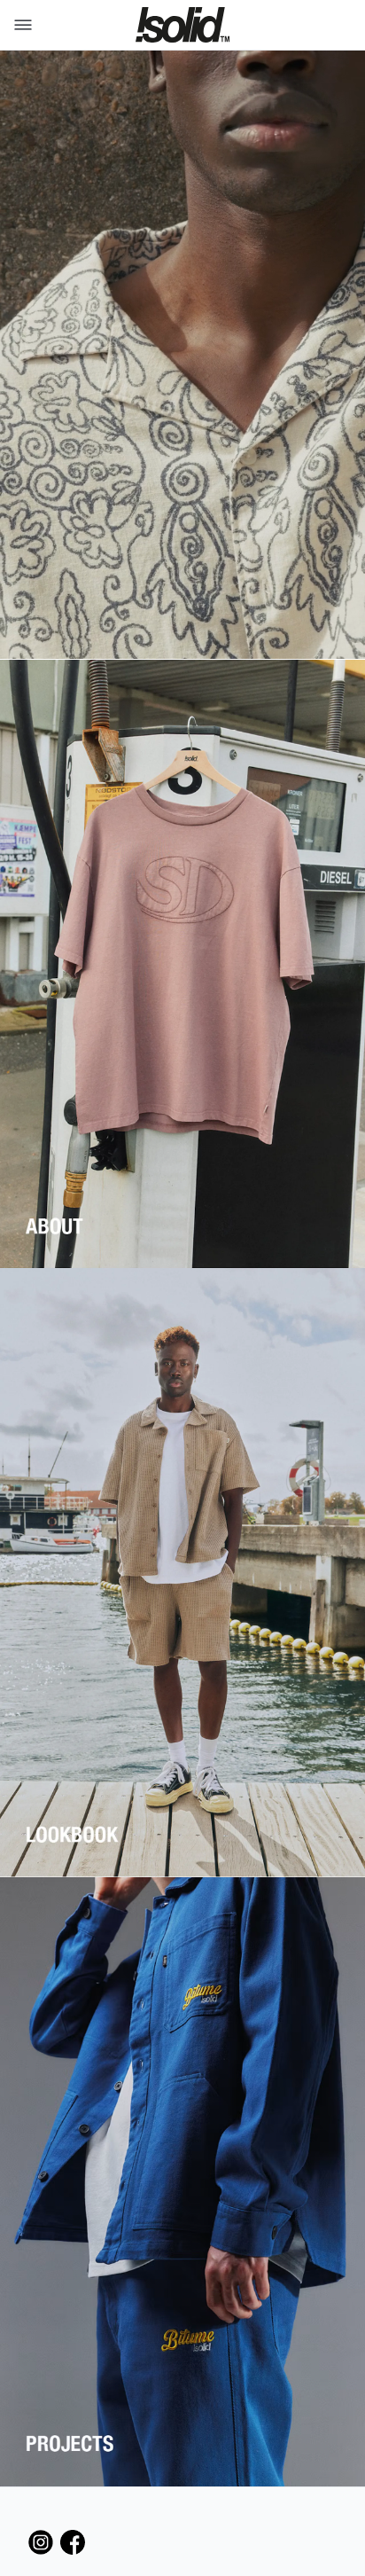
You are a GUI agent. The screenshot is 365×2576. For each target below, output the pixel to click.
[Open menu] (19, 25)
